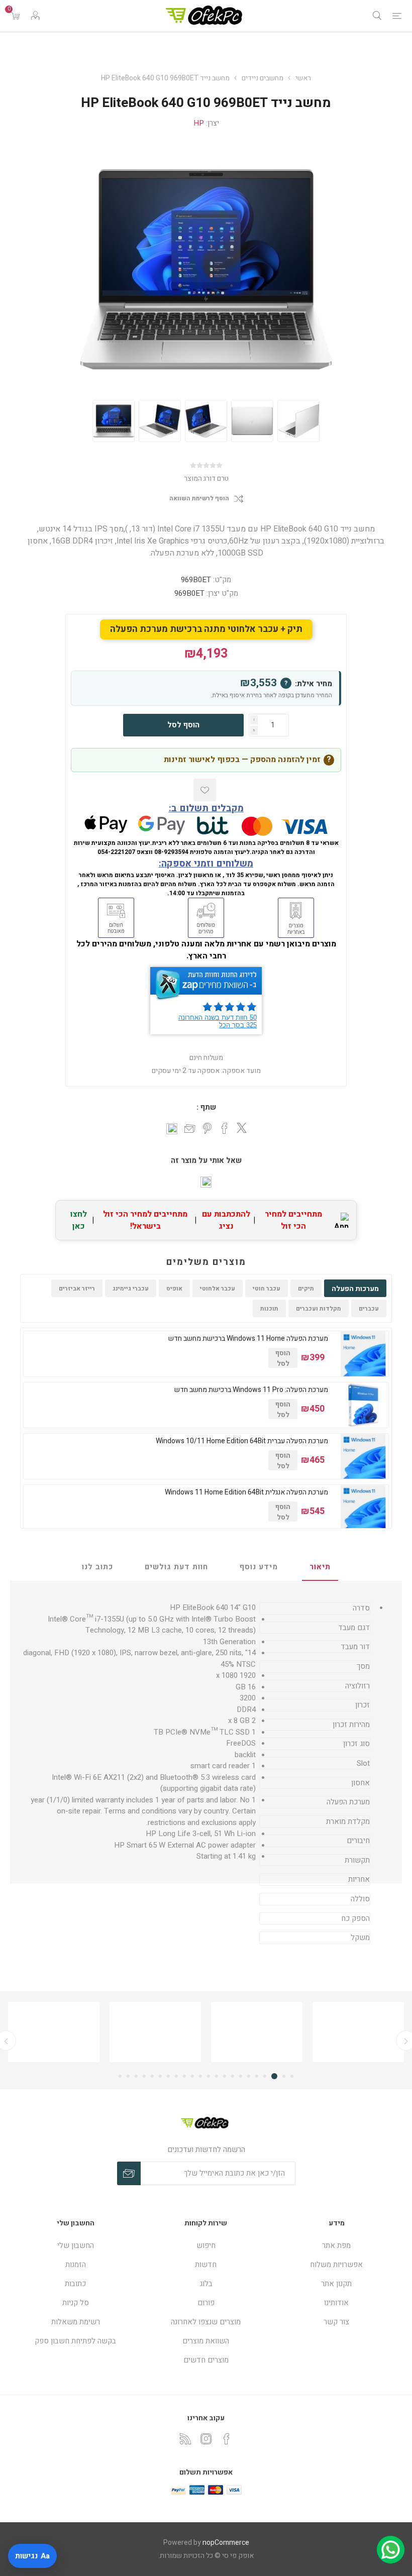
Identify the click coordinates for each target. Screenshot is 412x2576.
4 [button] (265, 2076)
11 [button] (209, 2076)
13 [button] (192, 2076)
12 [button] (200, 2076)
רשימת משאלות (76, 2322)
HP (199, 123)
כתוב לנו (97, 1567)
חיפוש (206, 2245)
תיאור (320, 1567)
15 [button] (176, 2076)
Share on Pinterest (207, 1128)
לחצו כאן (79, 1220)
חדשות (206, 2265)
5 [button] (257, 2076)
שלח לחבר (190, 1129)
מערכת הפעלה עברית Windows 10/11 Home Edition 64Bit (242, 1441)
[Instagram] (206, 2439)
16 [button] (168, 2076)
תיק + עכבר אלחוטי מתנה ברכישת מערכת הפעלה (206, 629)
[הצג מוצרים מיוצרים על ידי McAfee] (257, 2032)
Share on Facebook (225, 1128)
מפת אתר (336, 2245)
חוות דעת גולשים (176, 1567)
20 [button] (136, 2076)
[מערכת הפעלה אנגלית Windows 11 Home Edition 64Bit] (363, 1508)
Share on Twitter (242, 1128)
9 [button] (225, 2076)
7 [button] (241, 2076)
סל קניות (76, 2303)
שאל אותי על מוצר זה (206, 1160)
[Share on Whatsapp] (172, 1129)
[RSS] (185, 2439)
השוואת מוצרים (206, 2341)
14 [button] (184, 2076)
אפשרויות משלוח (336, 2265)
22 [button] (120, 2076)
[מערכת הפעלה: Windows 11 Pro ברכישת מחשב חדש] (363, 1405)
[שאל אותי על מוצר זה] (206, 1182)
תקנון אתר (336, 2284)
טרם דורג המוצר (206, 478)
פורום (206, 2303)
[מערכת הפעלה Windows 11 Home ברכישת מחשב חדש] (363, 1354)
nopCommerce (226, 2543)
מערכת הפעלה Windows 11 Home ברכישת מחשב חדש (248, 1339)
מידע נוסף (259, 1567)
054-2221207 (116, 852)
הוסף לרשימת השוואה (199, 499)
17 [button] (160, 2076)
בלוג (206, 2284)
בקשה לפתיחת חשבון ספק (75, 2341)
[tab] (320, 1567)
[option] (114, 421)
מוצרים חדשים (206, 2360)
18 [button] (152, 2076)
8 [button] (233, 2076)
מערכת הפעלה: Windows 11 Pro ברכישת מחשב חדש (251, 1390)
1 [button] (292, 2076)
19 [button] (144, 2076)
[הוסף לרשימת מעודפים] (205, 790)
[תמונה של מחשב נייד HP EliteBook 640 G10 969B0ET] (114, 421)
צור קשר (336, 2322)
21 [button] (128, 2076)
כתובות (75, 2284)
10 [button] (217, 2076)
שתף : (206, 1107)
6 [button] (249, 2076)
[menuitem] (336, 2245)
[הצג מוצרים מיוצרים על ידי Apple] (358, 2032)
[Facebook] (227, 2439)
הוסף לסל (183, 725)
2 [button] (284, 2076)
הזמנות (76, 2265)
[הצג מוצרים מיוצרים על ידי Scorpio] (155, 2032)
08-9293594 (171, 852)
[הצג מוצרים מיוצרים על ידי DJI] (54, 2032)
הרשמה (129, 2173)
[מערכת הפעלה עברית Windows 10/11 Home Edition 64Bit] (363, 1456)
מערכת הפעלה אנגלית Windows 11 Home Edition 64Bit (246, 1492)
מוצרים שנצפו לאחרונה (206, 2322)
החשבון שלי (76, 2245)
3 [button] (274, 2076)
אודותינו (336, 2303)
